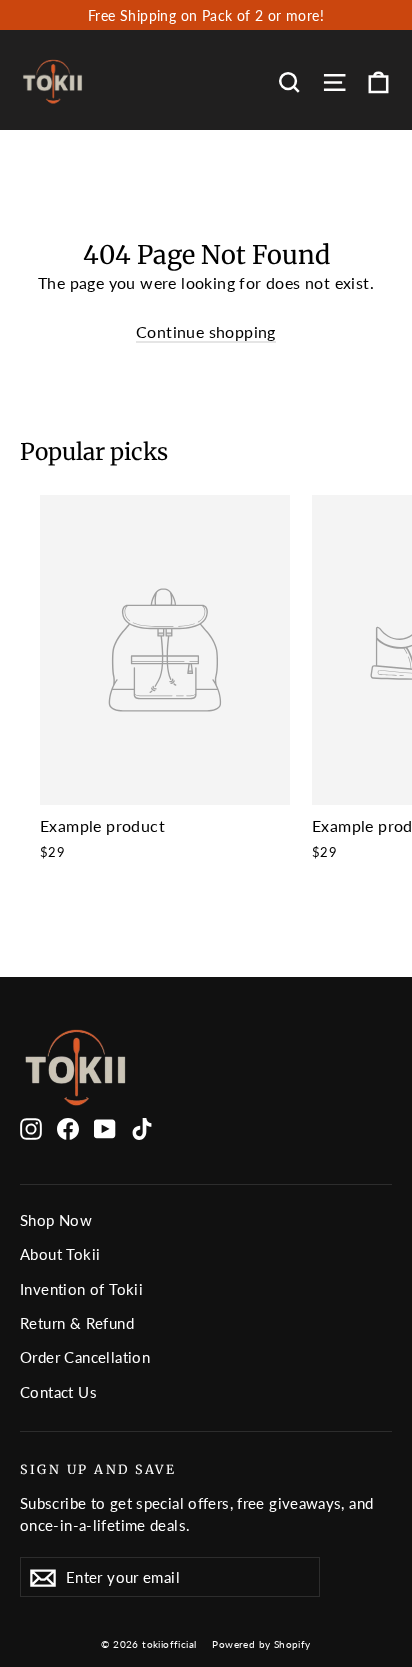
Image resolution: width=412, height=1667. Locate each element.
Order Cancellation (85, 1357)
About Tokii (60, 1254)
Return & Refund (77, 1323)
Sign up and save (98, 1469)
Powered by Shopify (261, 1644)
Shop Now (56, 1220)
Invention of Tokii (81, 1289)
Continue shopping (206, 331)
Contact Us (58, 1392)
